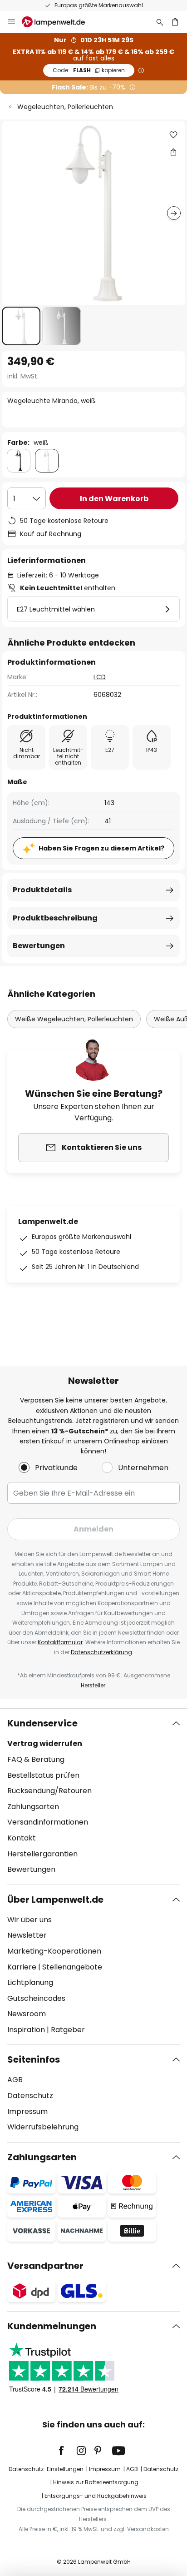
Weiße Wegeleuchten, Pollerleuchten (74, 1019)
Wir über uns (30, 1920)
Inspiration (26, 2030)
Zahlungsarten (33, 1807)
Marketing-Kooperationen (54, 1951)
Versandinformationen (48, 1822)
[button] (21, 326)
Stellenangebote (72, 1967)
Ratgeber (68, 2030)
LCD (100, 677)
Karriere (22, 1967)
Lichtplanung (30, 1982)
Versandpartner (45, 2266)
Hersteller (93, 1685)
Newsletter (27, 1935)
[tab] (93, 1796)
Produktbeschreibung (55, 918)
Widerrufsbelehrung (43, 2127)
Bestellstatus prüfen (43, 1775)
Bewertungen (39, 946)
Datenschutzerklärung (101, 1652)
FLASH (89, 70)
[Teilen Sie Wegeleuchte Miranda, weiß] (173, 152)
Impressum (27, 2111)
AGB (15, 2080)
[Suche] (160, 22)
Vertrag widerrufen (45, 1743)
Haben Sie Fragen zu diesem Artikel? (101, 848)
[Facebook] (67, 2451)
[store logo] (59, 22)
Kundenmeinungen (52, 2326)
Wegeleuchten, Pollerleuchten (65, 107)
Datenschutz (30, 2096)
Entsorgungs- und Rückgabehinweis (96, 2496)
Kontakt (22, 1838)
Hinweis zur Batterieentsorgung (96, 2482)
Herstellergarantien (42, 1854)
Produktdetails (42, 890)
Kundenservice (42, 1723)
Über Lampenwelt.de (55, 1900)
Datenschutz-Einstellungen (46, 2469)
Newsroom (27, 2014)
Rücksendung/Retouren (49, 1791)
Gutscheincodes (36, 1998)
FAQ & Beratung (36, 1759)
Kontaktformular (60, 1642)
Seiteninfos (34, 2059)
